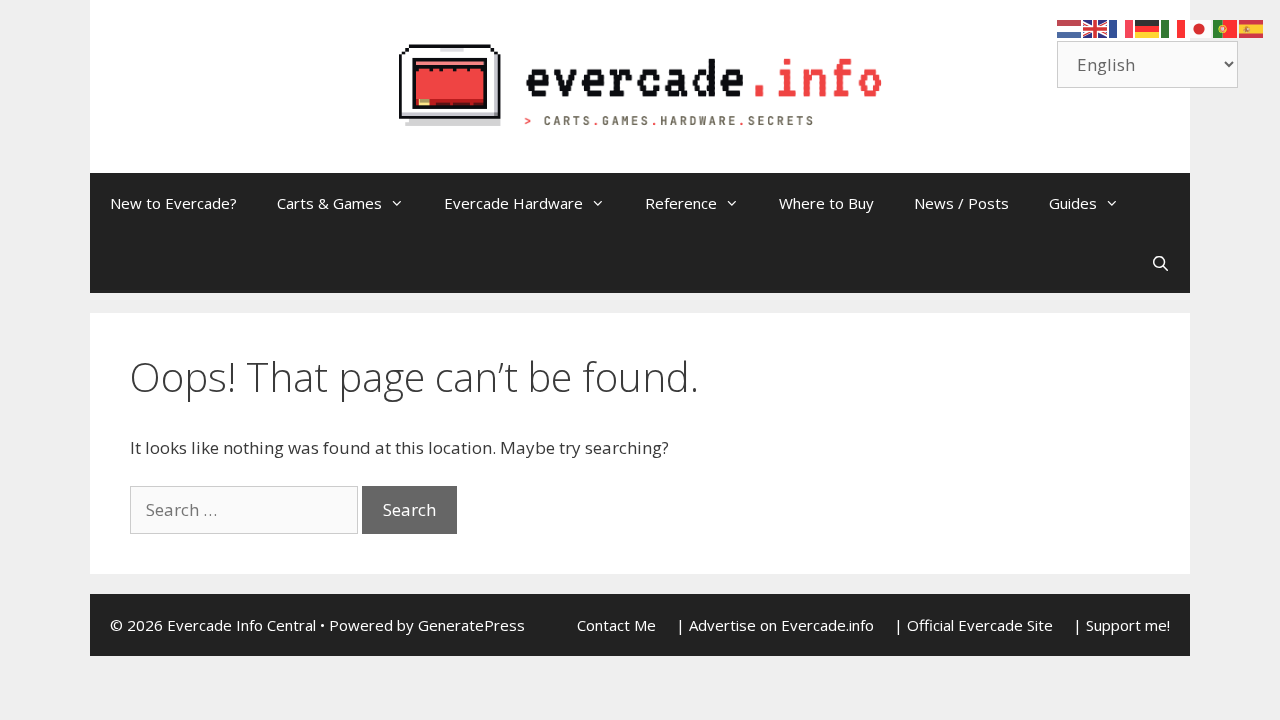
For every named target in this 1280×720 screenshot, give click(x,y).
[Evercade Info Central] (640, 84)
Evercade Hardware (513, 203)
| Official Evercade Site (973, 625)
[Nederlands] (1070, 27)
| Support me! (1121, 625)
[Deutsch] (1148, 27)
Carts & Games (329, 203)
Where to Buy (826, 203)
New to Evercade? (173, 203)
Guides (1073, 203)
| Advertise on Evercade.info (775, 625)
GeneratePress (471, 625)
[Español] (1252, 27)
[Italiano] (1174, 27)
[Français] (1122, 27)
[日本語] (1200, 27)
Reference (681, 203)
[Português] (1226, 27)
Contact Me (616, 625)
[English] (1096, 27)
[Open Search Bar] (1160, 263)
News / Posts (961, 203)
